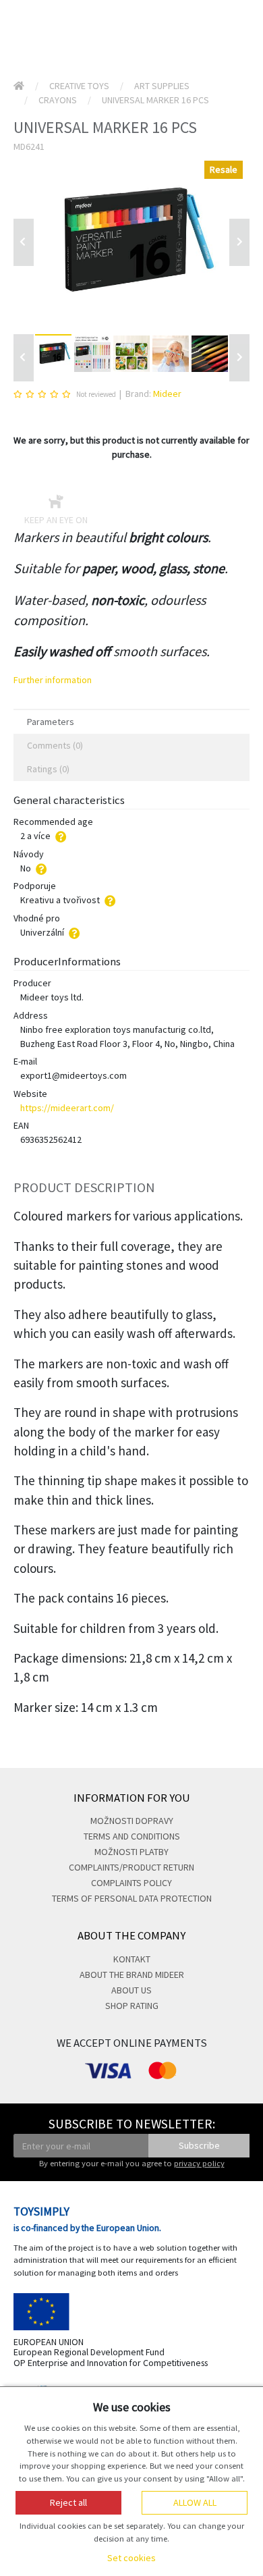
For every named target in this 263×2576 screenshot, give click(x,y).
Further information (53, 680)
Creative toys (79, 86)
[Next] (239, 358)
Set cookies (131, 2558)
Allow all (195, 2502)
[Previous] (24, 242)
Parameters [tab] (51, 722)
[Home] (19, 86)
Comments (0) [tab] (55, 745)
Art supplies (162, 86)
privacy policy (199, 2163)
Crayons (58, 100)
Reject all (68, 2502)
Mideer (167, 394)
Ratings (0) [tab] (48, 769)
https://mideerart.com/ (67, 1108)
